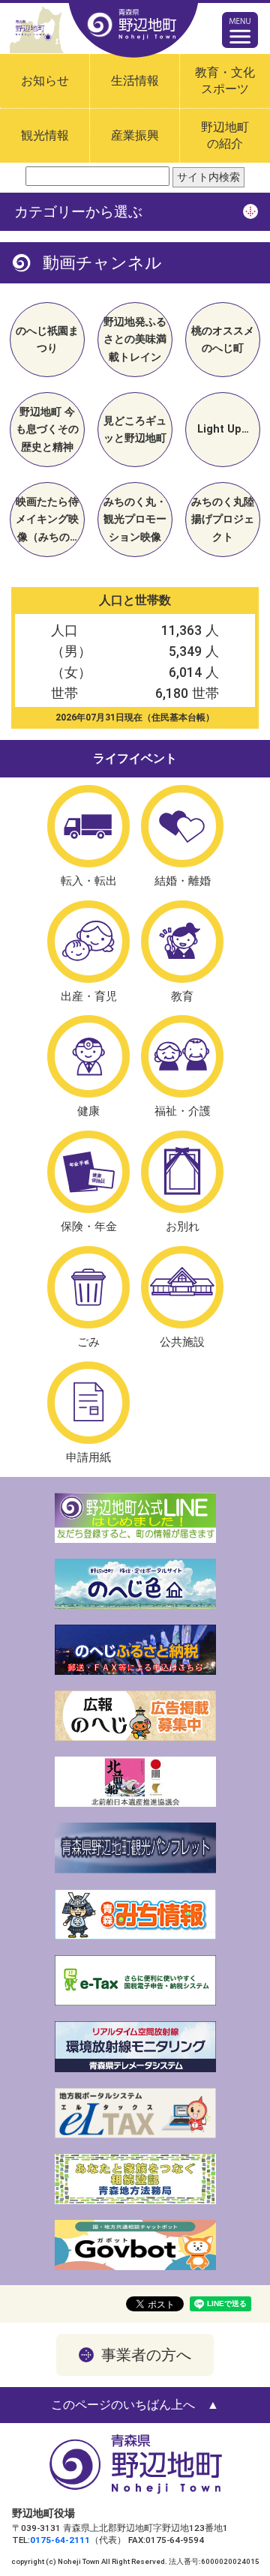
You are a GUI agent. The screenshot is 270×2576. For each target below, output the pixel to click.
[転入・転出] (88, 826)
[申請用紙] (88, 1403)
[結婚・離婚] (182, 826)
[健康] (88, 1056)
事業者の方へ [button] (146, 2355)
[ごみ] (88, 1287)
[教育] (182, 942)
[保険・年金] (88, 1172)
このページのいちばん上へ (123, 2405)
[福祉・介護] (182, 1056)
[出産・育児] (88, 942)
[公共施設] (182, 1287)
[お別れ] (182, 1172)
